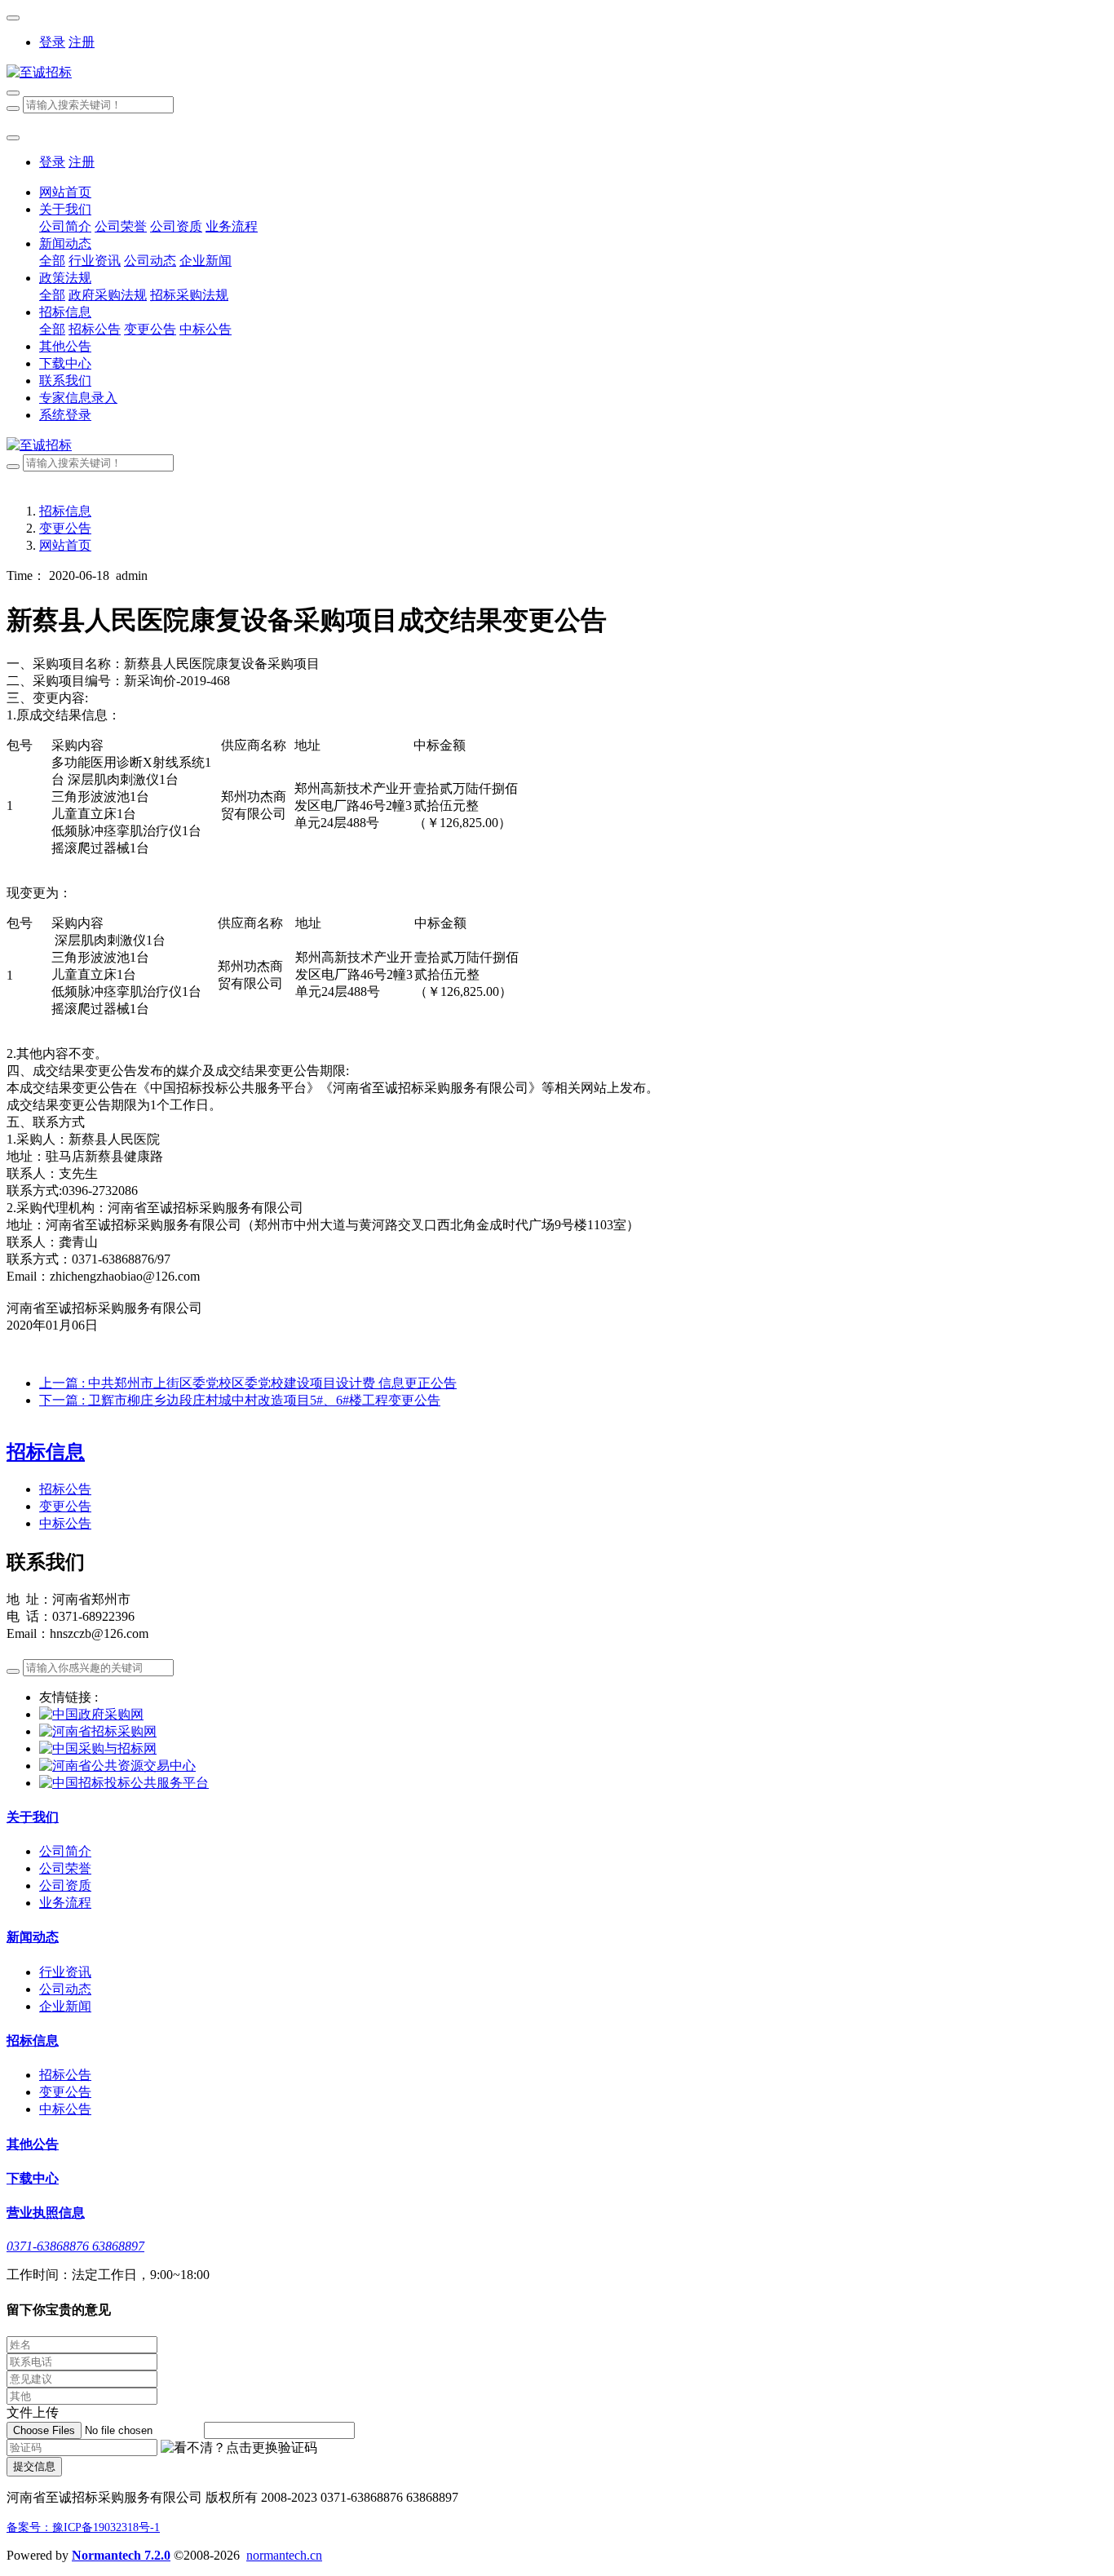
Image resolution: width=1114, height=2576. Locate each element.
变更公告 (65, 528)
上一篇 (248, 1383)
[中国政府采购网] (91, 1714)
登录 (52, 42)
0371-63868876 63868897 (75, 2246)
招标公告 (65, 1489)
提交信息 (34, 2466)
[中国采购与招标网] (98, 1748)
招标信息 (65, 511)
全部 (52, 261)
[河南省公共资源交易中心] (117, 1766)
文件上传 (33, 2412)
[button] (239, 2448)
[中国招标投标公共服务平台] (124, 1783)
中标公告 (65, 1523)
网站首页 (65, 192)
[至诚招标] (557, 73)
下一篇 (240, 1400)
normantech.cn (284, 2555)
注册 (82, 42)
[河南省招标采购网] (98, 1731)
